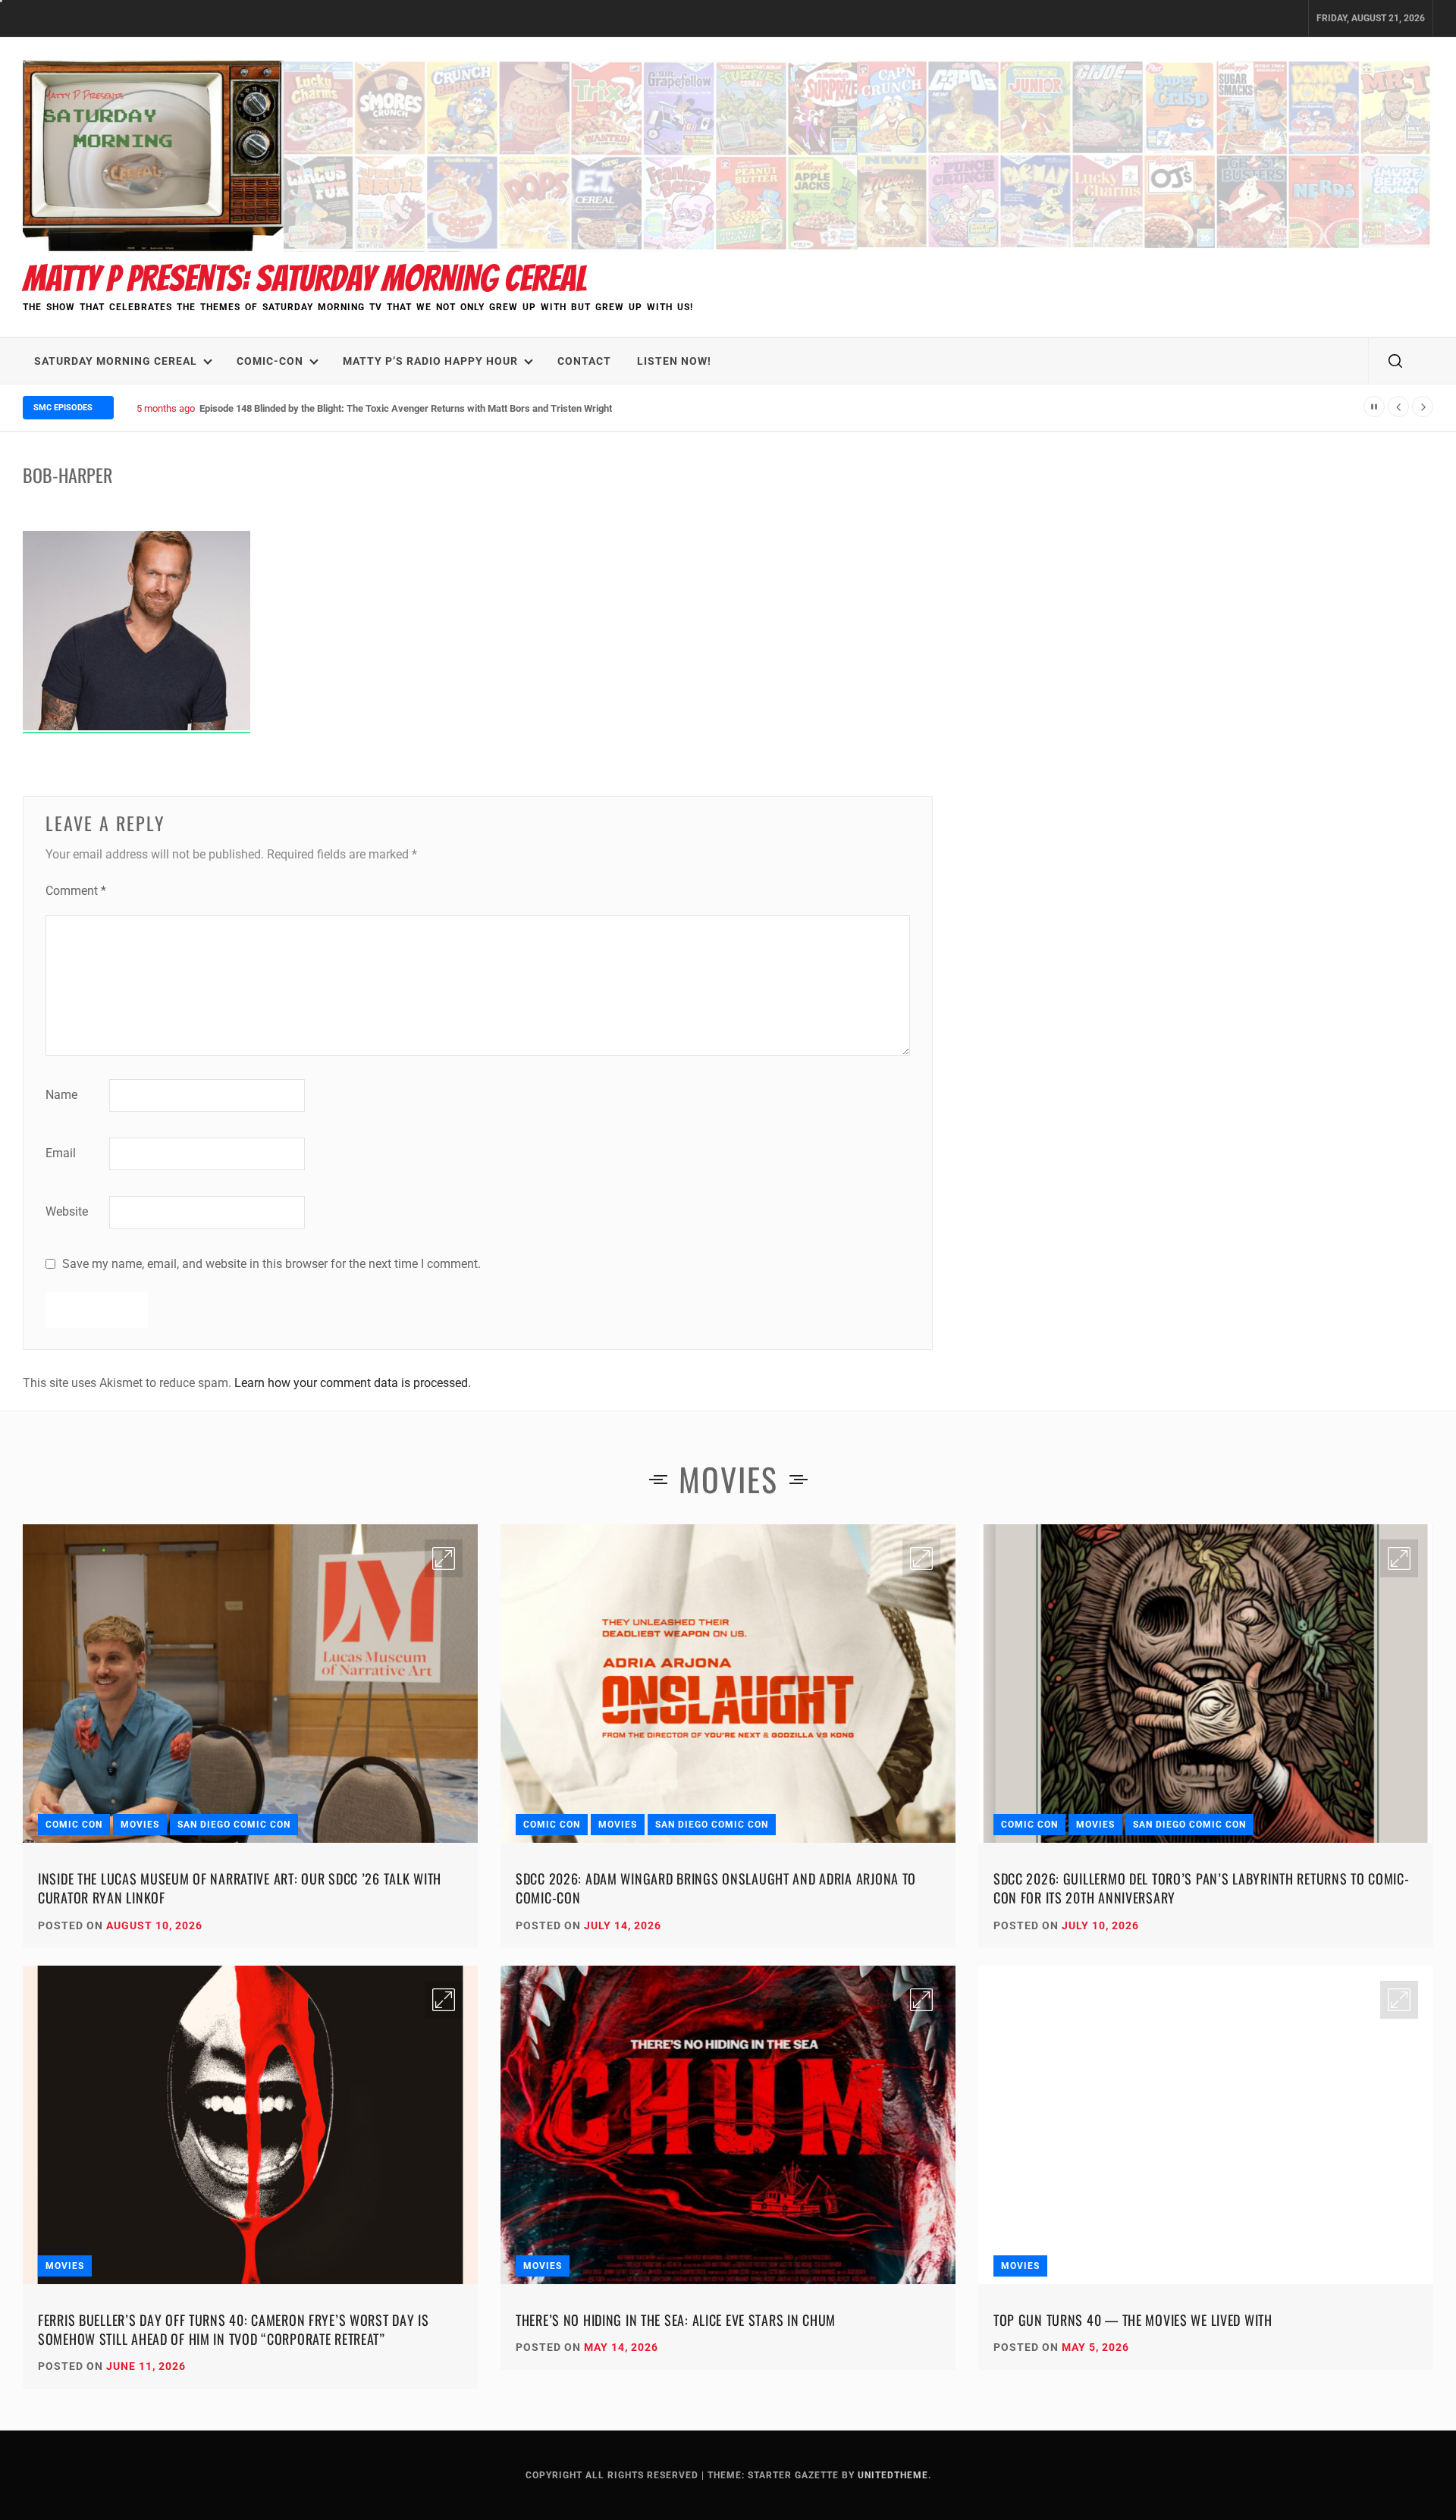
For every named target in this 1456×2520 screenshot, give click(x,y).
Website (67, 1211)
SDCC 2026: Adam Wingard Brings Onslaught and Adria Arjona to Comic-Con (716, 1888)
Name (61, 1095)
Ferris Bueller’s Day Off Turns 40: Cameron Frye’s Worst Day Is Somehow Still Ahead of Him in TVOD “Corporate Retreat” (234, 2329)
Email (61, 1153)
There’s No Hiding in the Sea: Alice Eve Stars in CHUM (676, 2320)
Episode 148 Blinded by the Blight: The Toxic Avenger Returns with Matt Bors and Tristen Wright (406, 408)
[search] (1395, 361)
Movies (140, 1825)
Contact (584, 361)
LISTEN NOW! (674, 361)
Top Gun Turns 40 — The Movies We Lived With (1133, 2320)
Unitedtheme (893, 2475)
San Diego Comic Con (234, 1825)
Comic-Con (270, 361)
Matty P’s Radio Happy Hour (430, 361)
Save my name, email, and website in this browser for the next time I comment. (271, 1264)
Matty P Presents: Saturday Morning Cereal (305, 279)
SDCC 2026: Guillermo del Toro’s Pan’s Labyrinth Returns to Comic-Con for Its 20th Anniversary (1202, 1888)
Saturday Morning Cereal (116, 361)
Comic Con (74, 1825)
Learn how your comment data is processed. (353, 1383)
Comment (76, 891)
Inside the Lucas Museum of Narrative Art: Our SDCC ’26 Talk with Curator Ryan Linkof (240, 1888)
